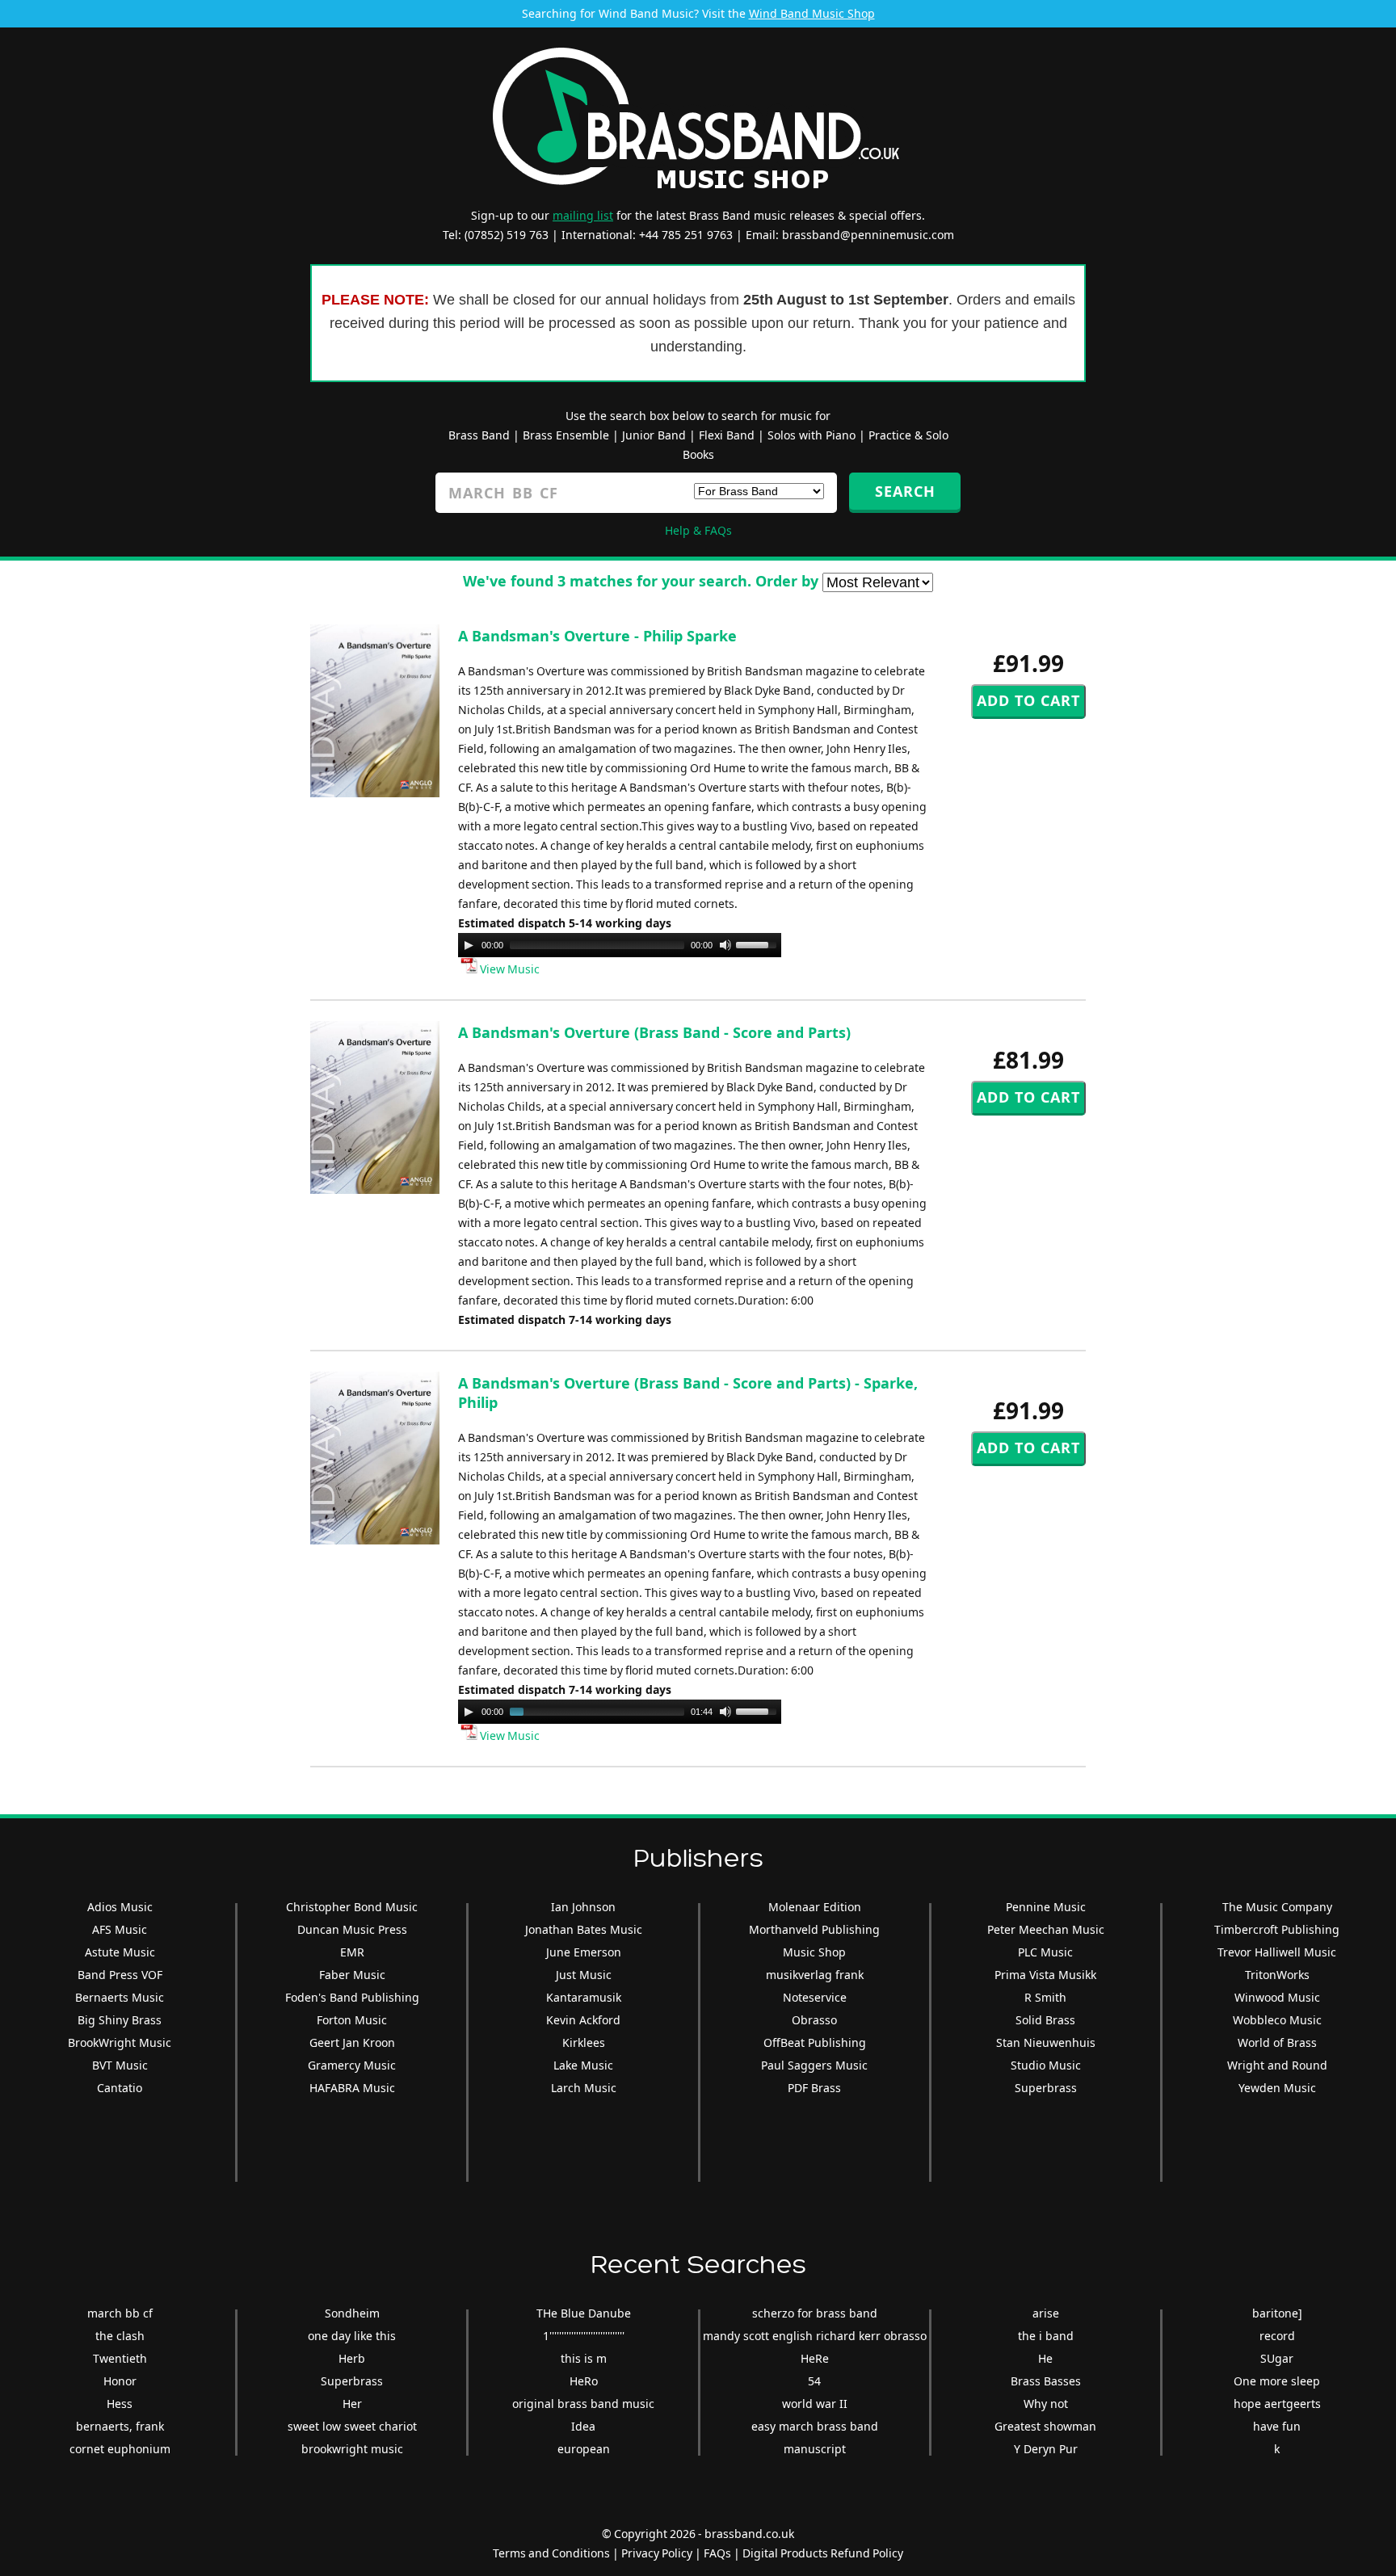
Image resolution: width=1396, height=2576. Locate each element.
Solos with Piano (812, 435)
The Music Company (1277, 1907)
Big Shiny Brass (120, 2020)
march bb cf (120, 2313)
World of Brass (1277, 2042)
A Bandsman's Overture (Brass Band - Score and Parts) (654, 1032)
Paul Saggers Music (814, 2065)
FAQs (717, 2553)
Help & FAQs (698, 530)
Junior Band (654, 435)
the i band (1046, 2336)
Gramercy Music (352, 2065)
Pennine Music (1046, 1907)
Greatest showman (1045, 2426)
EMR (352, 1952)
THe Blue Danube (584, 2313)
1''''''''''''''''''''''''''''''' (584, 2336)
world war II (815, 2404)
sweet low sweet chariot (352, 2426)
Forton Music (352, 2020)
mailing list (583, 215)
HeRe (815, 2358)
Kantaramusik (584, 1997)
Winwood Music (1277, 1997)
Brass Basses (1046, 2381)
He (1045, 2358)
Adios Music (120, 1907)
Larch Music (584, 2088)
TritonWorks (1277, 1975)
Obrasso (814, 2020)
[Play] (469, 945)
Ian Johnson (583, 1907)
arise (1046, 2313)
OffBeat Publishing (815, 2042)
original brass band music (583, 2404)
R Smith (1045, 1997)
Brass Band (479, 435)
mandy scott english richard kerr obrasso (815, 2336)
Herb (352, 2358)
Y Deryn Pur (1046, 2449)
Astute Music (120, 1952)
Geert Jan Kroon (352, 2042)
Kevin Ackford (583, 2020)
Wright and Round (1277, 2065)
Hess (120, 2404)
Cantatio (120, 2088)
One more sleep (1277, 2381)
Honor (120, 2381)
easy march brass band (815, 2426)
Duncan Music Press (352, 1929)
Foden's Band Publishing (352, 1997)
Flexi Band (727, 435)
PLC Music (1045, 1952)
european (584, 2449)
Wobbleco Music (1277, 2020)
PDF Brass (814, 2088)
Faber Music (352, 1975)
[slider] (759, 943)
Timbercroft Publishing (1277, 1929)
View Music (509, 969)
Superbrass (1046, 2088)
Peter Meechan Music (1046, 1929)
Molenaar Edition (815, 1907)
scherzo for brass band (815, 2313)
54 (814, 2381)
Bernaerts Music (120, 1997)
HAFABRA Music (352, 2088)
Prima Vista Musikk (1045, 1975)
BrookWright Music (120, 2042)
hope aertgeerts (1277, 2404)
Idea (583, 2426)
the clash (120, 2336)
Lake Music (583, 2065)
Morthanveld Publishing (814, 1929)
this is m (584, 2358)
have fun (1277, 2426)
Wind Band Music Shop (812, 13)
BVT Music (120, 2065)
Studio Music (1046, 2065)
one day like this (352, 2336)
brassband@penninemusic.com (868, 235)
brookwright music (352, 2449)
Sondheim (352, 2313)
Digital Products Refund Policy (823, 2553)
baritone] (1277, 2313)
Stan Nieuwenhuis (1046, 2042)
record (1277, 2336)
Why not (1046, 2404)
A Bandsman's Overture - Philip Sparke (597, 636)
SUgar (1277, 2358)
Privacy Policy (657, 2553)
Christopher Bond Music (352, 1907)
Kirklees (584, 2042)
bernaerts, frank (120, 2426)
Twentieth (120, 2358)
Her (352, 2404)
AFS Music (120, 1929)
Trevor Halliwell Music (1277, 1952)
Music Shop (814, 1952)
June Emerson (584, 1952)
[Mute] (725, 945)
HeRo (584, 2381)
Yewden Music (1277, 2088)
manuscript (815, 2449)
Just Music (584, 1975)
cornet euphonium (120, 2449)
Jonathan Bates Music (584, 1929)
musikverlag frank (815, 1975)
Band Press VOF (120, 1975)
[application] (620, 945)
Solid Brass (1045, 2020)
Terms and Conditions (551, 2553)
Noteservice (815, 1997)
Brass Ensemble (566, 435)
